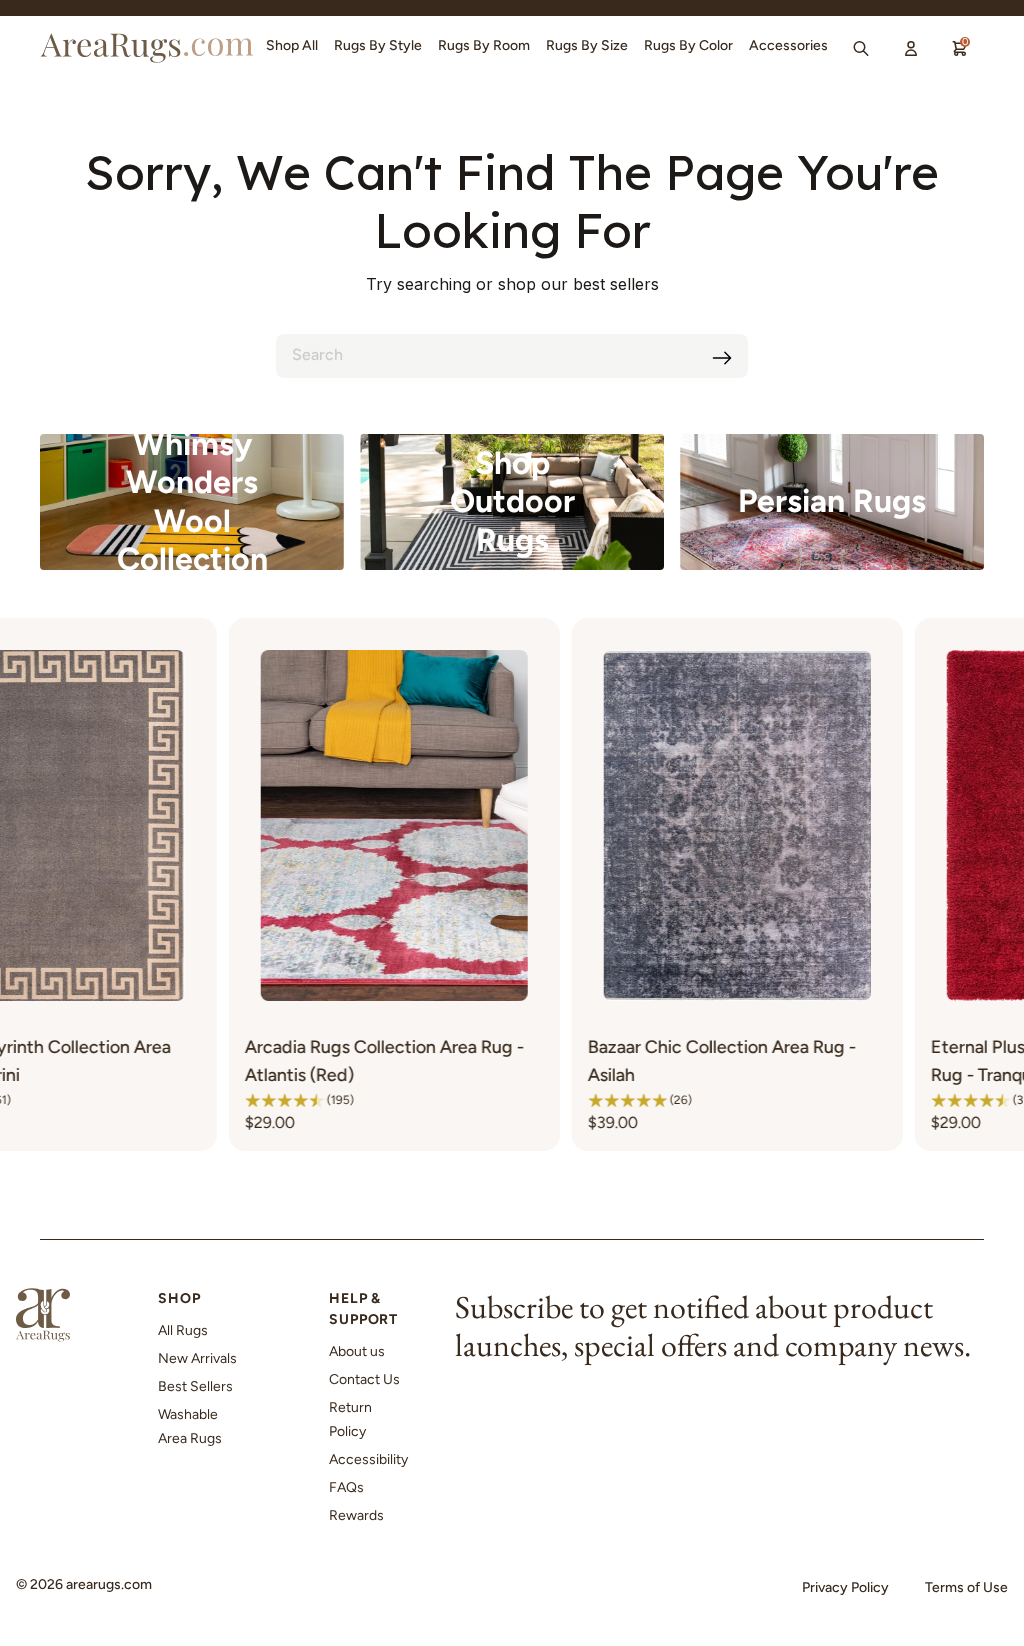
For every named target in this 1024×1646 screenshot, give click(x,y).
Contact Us (364, 1379)
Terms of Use (966, 1587)
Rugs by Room (484, 45)
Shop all (292, 45)
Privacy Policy (845, 1587)
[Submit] (722, 358)
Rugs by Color (688, 45)
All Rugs (183, 1330)
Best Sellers (195, 1386)
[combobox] (512, 356)
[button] (180, 1100)
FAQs (346, 1487)
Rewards (356, 1515)
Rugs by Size (587, 45)
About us (357, 1351)
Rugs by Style (378, 45)
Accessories (788, 45)
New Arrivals (197, 1358)
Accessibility (368, 1459)
